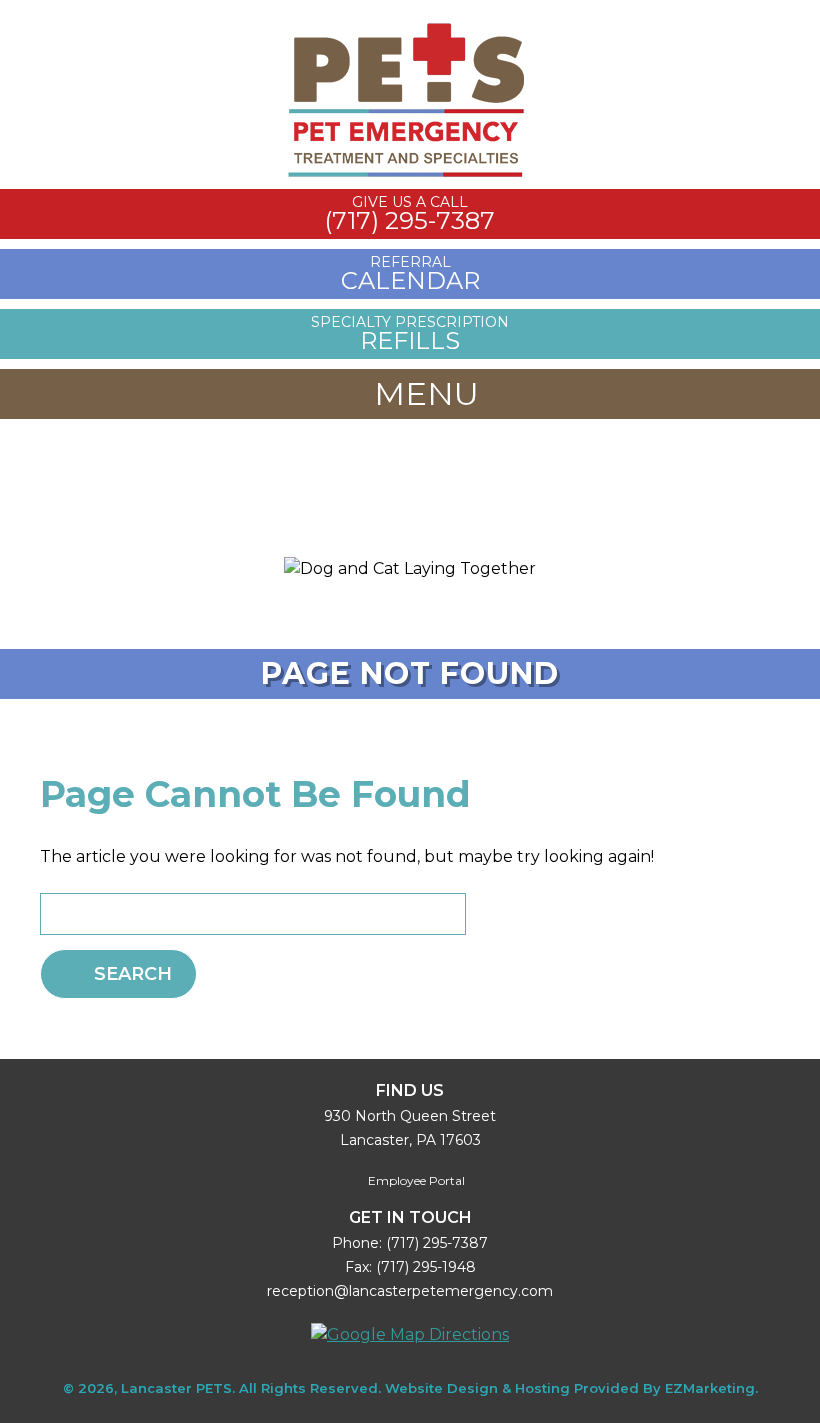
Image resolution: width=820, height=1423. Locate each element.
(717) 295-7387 (437, 1243)
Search (133, 974)
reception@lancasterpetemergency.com (410, 1291)
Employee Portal (415, 1180)
